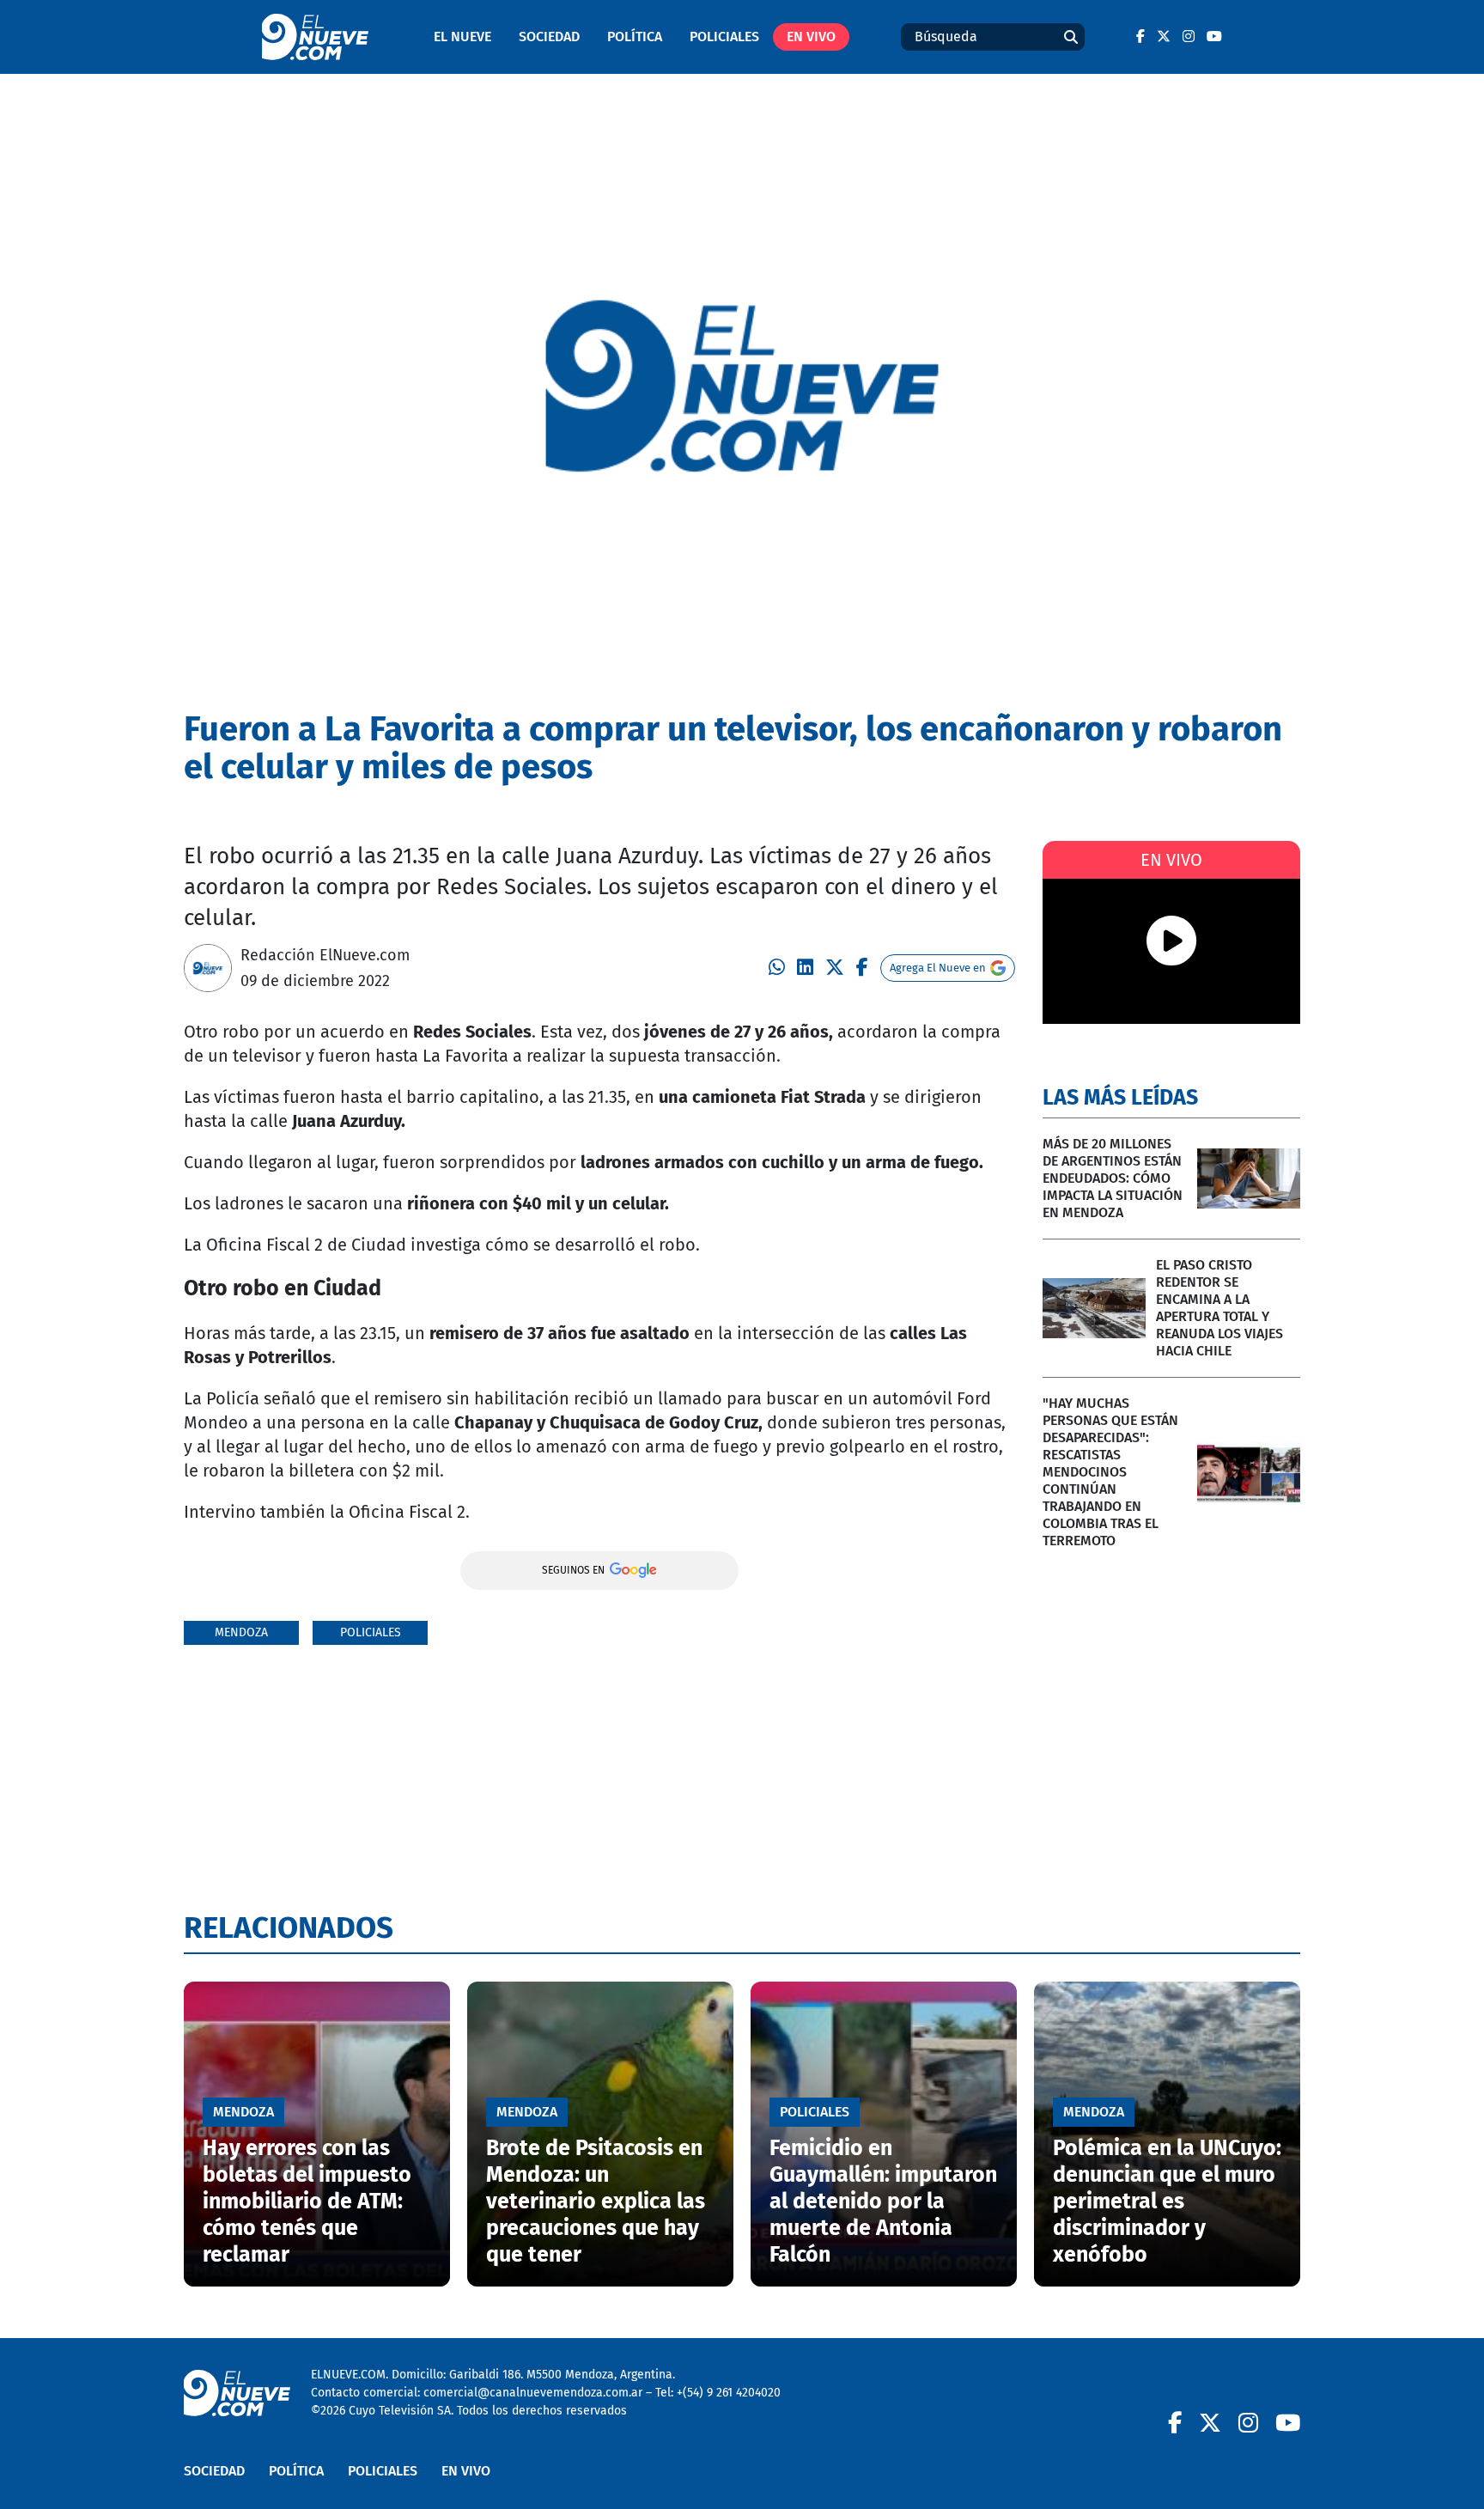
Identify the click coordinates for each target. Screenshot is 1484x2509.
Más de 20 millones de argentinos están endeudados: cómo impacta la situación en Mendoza (1113, 1178)
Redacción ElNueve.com (325, 955)
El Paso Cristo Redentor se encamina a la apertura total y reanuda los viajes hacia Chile (1219, 1308)
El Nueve (462, 37)
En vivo (811, 37)
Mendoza (241, 1632)
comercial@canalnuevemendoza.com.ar (533, 2393)
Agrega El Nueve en (938, 968)
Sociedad (549, 37)
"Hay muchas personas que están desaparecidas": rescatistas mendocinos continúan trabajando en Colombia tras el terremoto (1110, 1472)
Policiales (724, 37)
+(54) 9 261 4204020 (729, 2393)
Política (635, 37)
